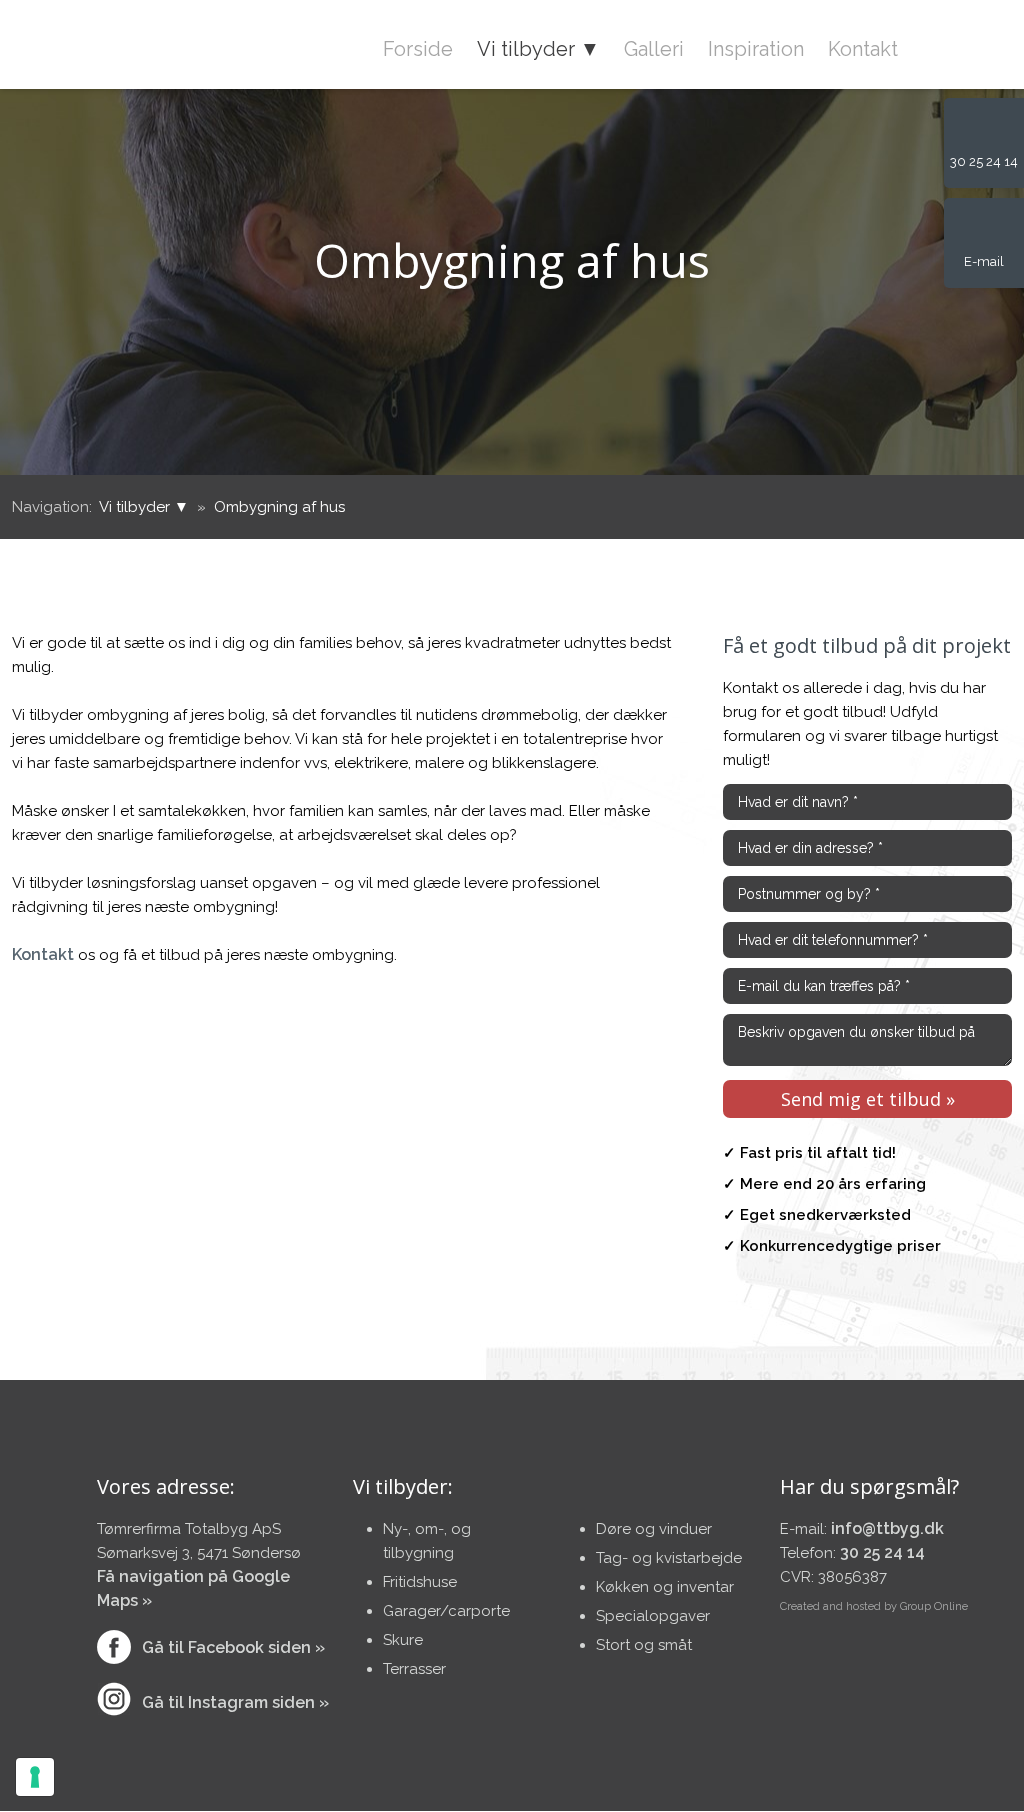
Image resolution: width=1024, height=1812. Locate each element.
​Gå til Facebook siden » (233, 1647)
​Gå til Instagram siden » (235, 1702)
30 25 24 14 (882, 1552)
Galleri (654, 49)
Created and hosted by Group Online (874, 1606)
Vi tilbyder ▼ (538, 49)
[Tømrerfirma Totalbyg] (128, 42)
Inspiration (756, 49)
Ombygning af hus (279, 507)
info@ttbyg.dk (887, 1528)
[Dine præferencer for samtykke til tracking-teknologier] (35, 1777)
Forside (418, 49)
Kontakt (863, 49)
